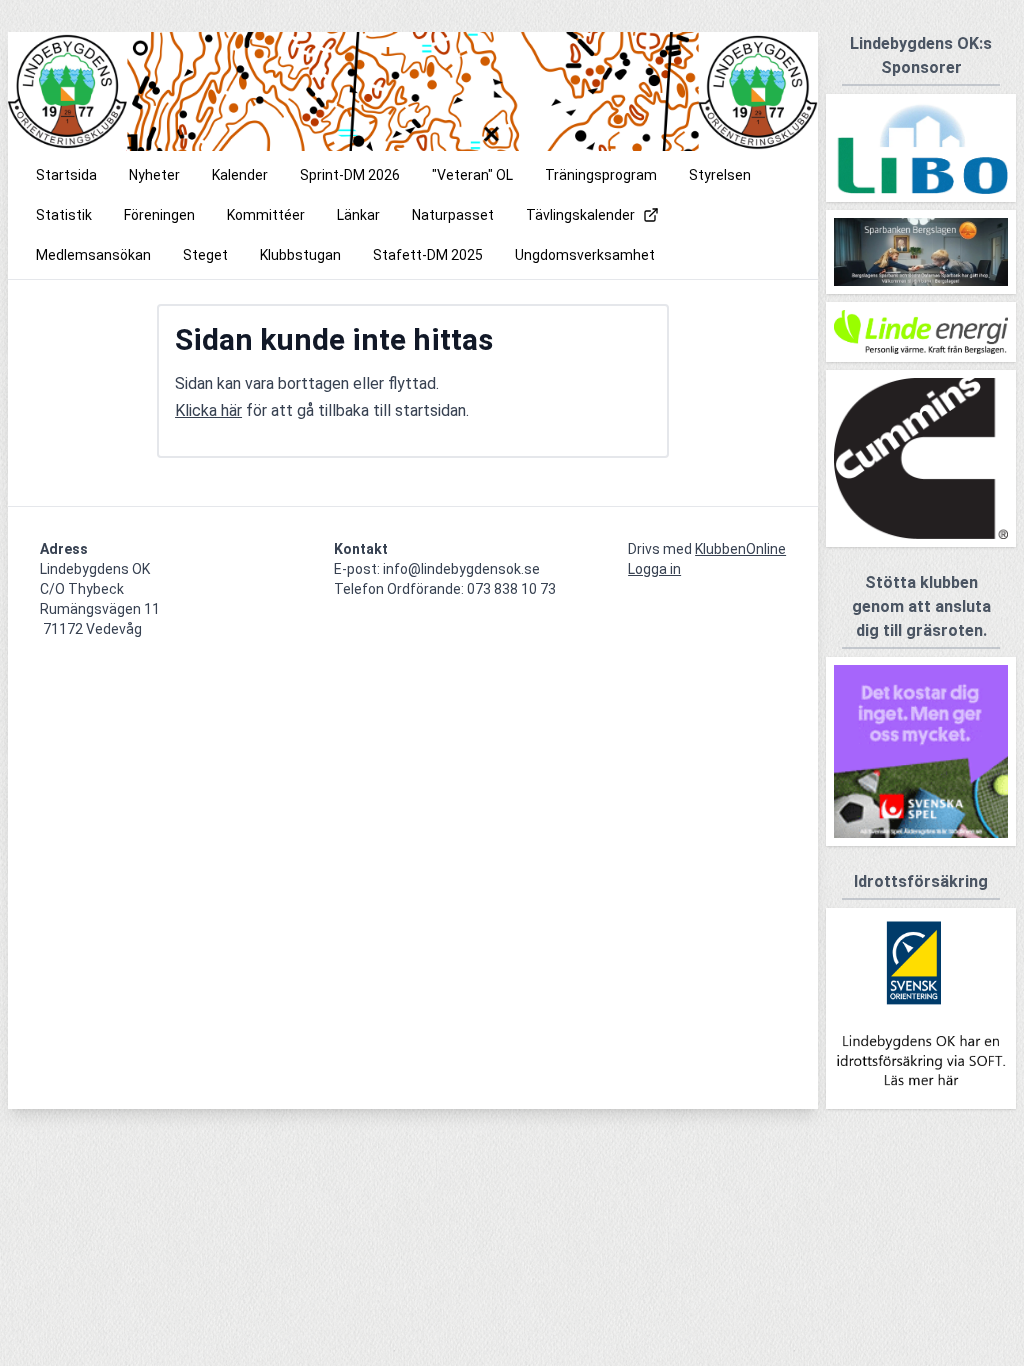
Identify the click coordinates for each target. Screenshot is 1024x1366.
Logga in (654, 569)
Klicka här (208, 410)
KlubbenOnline (740, 549)
